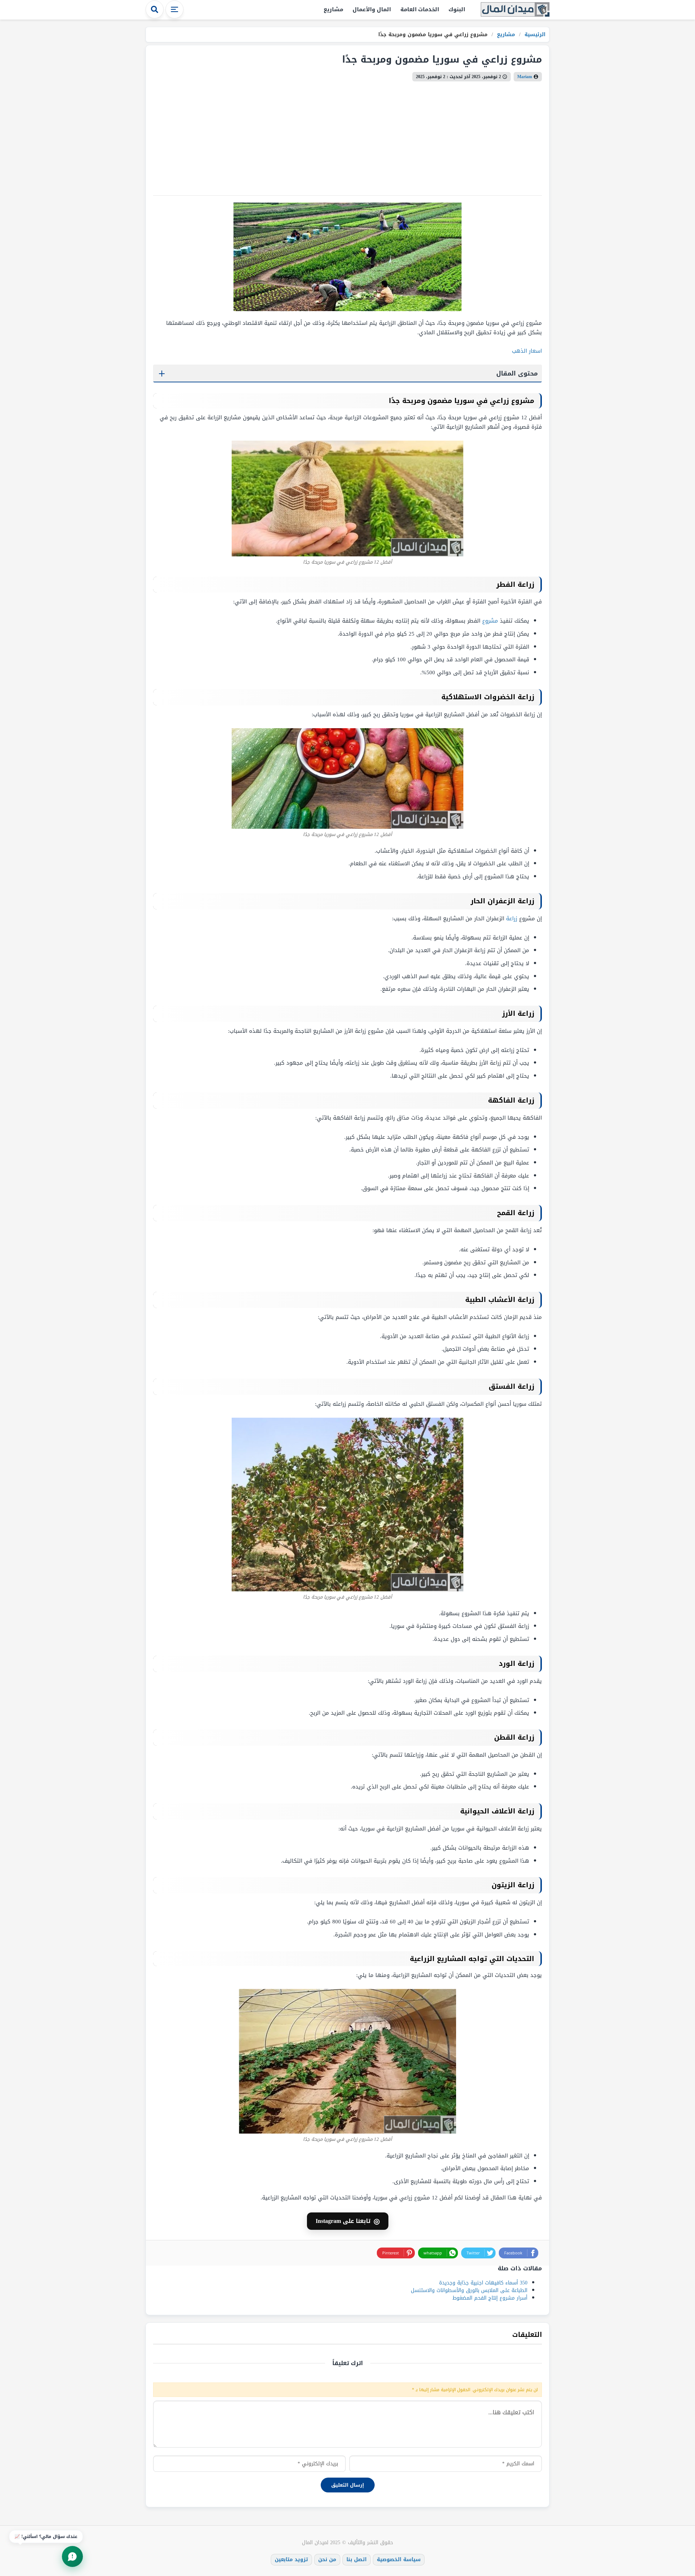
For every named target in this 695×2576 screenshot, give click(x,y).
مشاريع (333, 9)
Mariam (525, 77)
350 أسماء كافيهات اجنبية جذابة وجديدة (483, 2283)
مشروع (490, 621)
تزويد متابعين (291, 2560)
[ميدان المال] (515, 10)
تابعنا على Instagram (348, 2221)
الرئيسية (534, 35)
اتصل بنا (357, 2560)
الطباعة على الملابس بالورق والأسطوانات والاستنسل (469, 2290)
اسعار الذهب (527, 351)
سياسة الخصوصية (399, 2560)
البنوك (457, 9)
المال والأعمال (372, 9)
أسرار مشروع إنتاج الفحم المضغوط (490, 2298)
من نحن (327, 2560)
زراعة (512, 918)
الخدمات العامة (420, 9)
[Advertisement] (347, 136)
